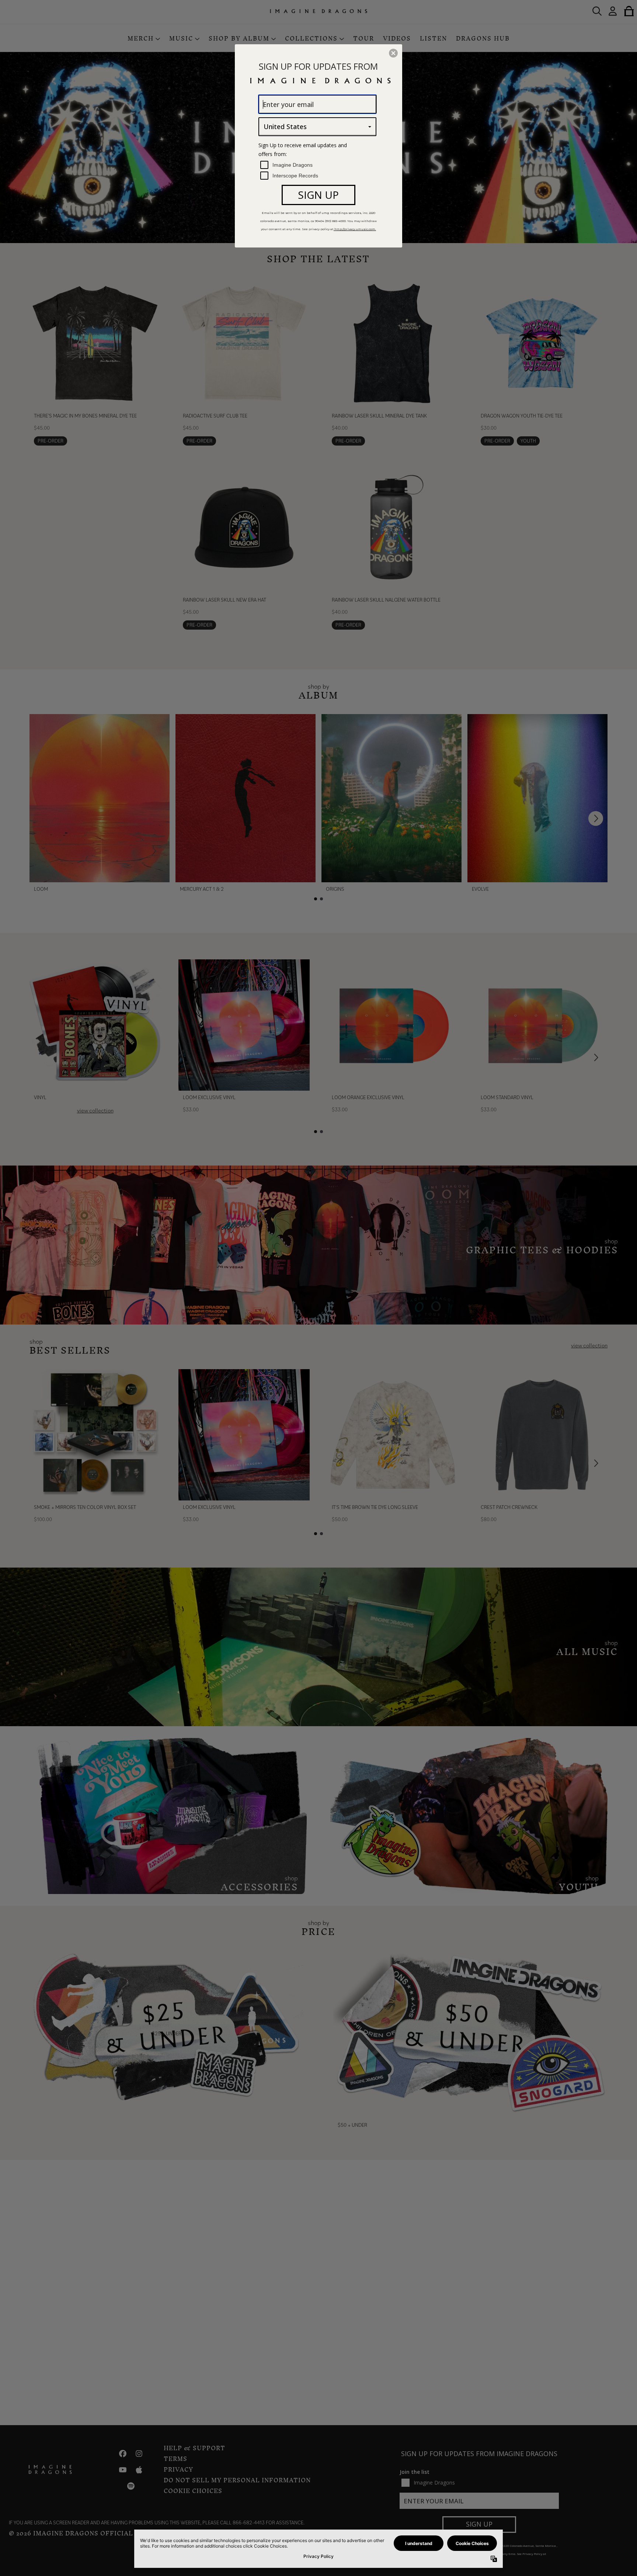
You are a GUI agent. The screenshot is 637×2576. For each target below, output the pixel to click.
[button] (393, 53)
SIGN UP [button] (318, 195)
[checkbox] (318, 165)
